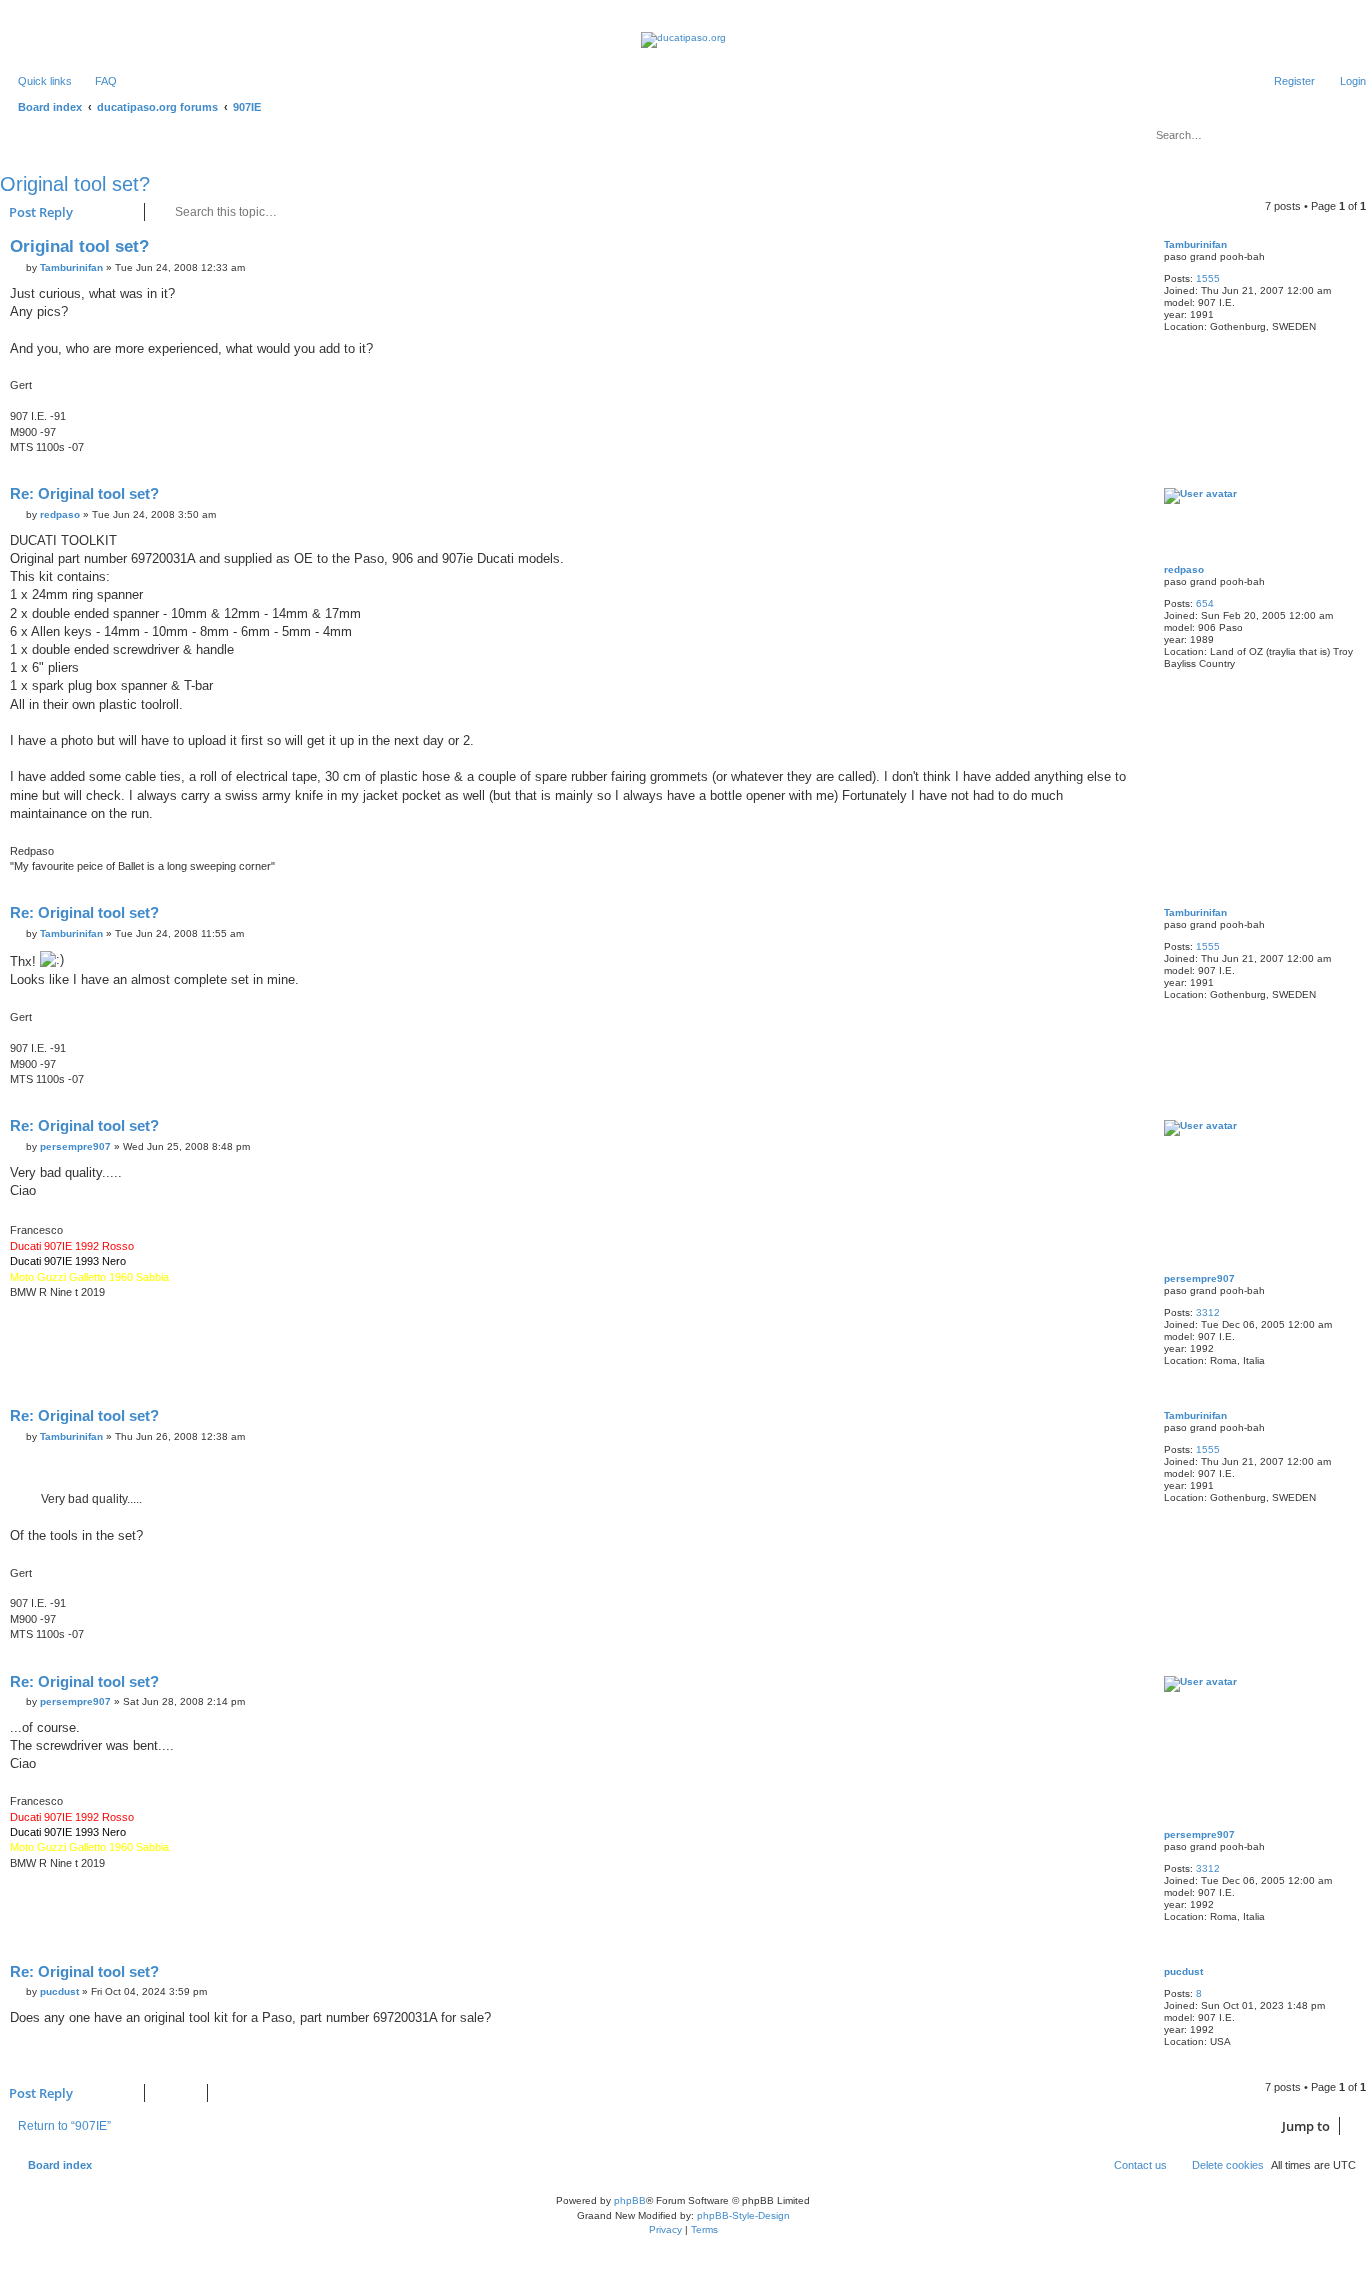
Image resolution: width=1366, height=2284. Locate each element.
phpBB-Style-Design (743, 2215)
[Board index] (683, 40)
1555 (1208, 278)
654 (1205, 603)
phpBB (630, 2200)
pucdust (1183, 1971)
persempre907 (1199, 1278)
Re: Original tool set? (84, 493)
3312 (1208, 1312)
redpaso (1184, 569)
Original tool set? (75, 184)
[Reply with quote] (1123, 251)
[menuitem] (97, 81)
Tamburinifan (1195, 244)
